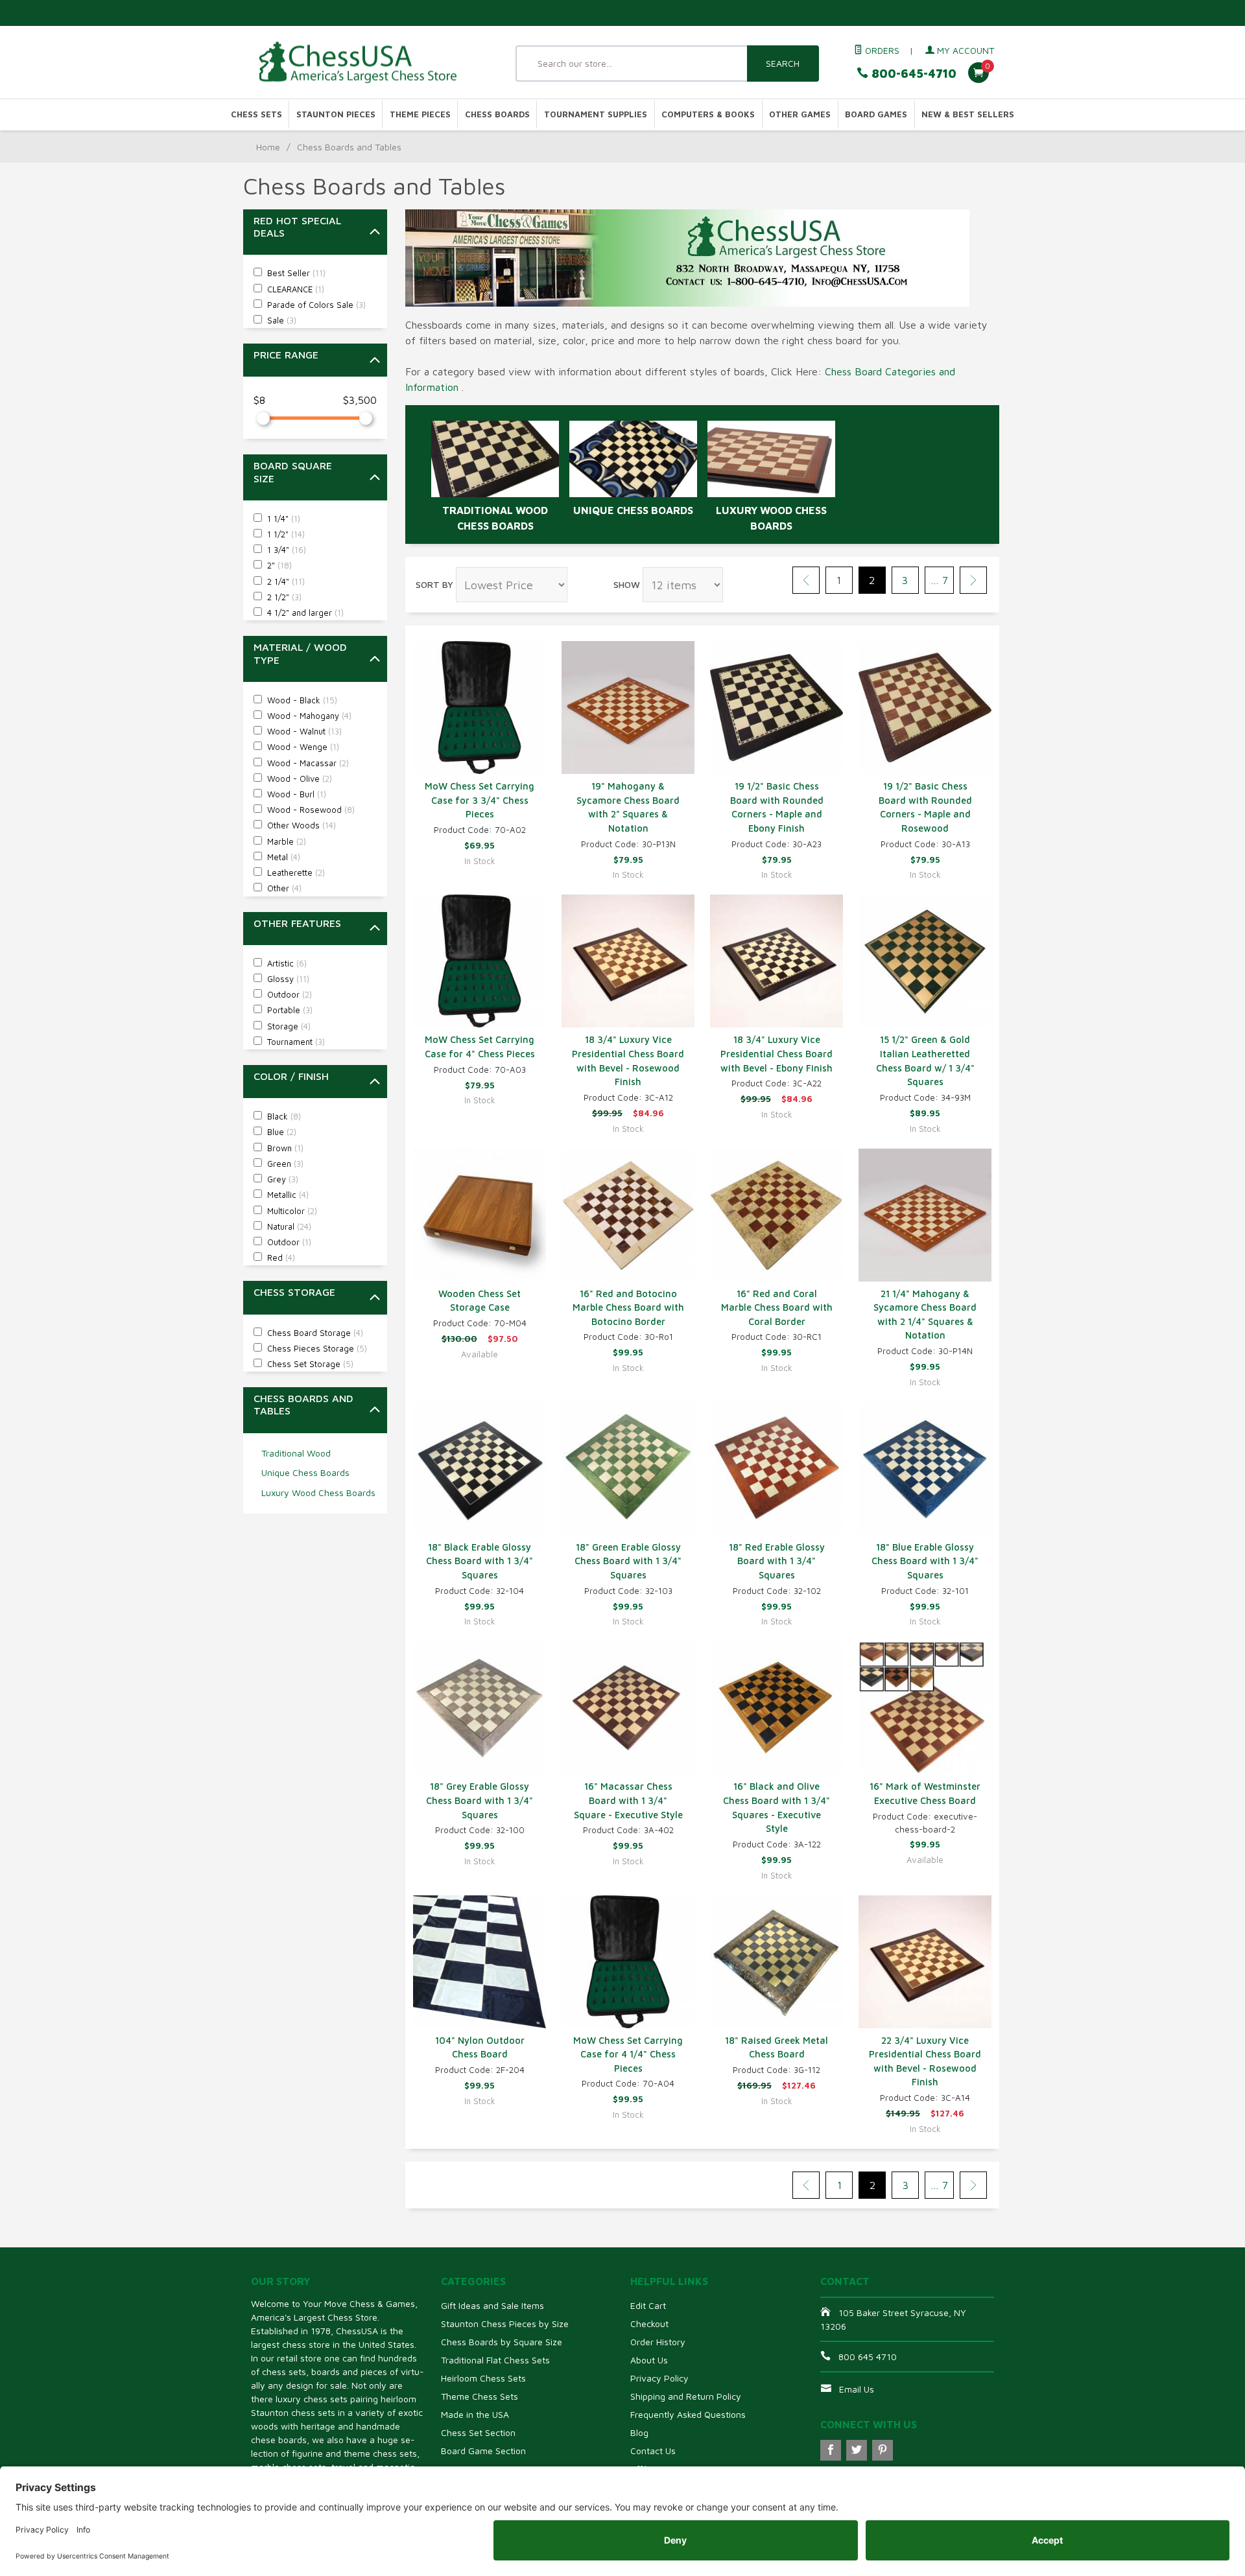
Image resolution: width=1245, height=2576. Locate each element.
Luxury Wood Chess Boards (318, 1493)
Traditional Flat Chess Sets (495, 2360)
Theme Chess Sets (480, 2396)
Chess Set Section (478, 2432)
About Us (649, 2360)
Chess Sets (256, 114)
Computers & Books (708, 114)
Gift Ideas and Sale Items (492, 2305)
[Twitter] (857, 2450)
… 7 (939, 580)
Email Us (857, 2389)
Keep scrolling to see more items (489, 2229)
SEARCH (783, 63)
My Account (964, 50)
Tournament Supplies (596, 114)
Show (627, 584)
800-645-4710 (912, 74)
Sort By (434, 584)
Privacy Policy (659, 2378)
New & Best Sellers (968, 114)
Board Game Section (483, 2451)
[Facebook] (831, 2450)
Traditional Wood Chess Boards (495, 518)
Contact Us (653, 2451)
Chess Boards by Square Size (502, 2342)
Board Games (876, 114)
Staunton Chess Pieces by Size (505, 2324)
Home (268, 147)
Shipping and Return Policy (686, 2396)
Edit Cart (648, 2305)
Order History (658, 2342)
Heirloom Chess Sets (483, 2378)
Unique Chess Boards (305, 1472)
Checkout (649, 2324)
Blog (639, 2432)
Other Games (800, 114)
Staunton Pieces (336, 114)
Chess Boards (497, 114)
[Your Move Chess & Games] (370, 63)
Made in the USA (475, 2414)
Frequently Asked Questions (688, 2414)
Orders (881, 50)
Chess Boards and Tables (303, 1404)
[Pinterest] (883, 2450)
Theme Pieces (420, 114)
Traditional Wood (296, 1453)
